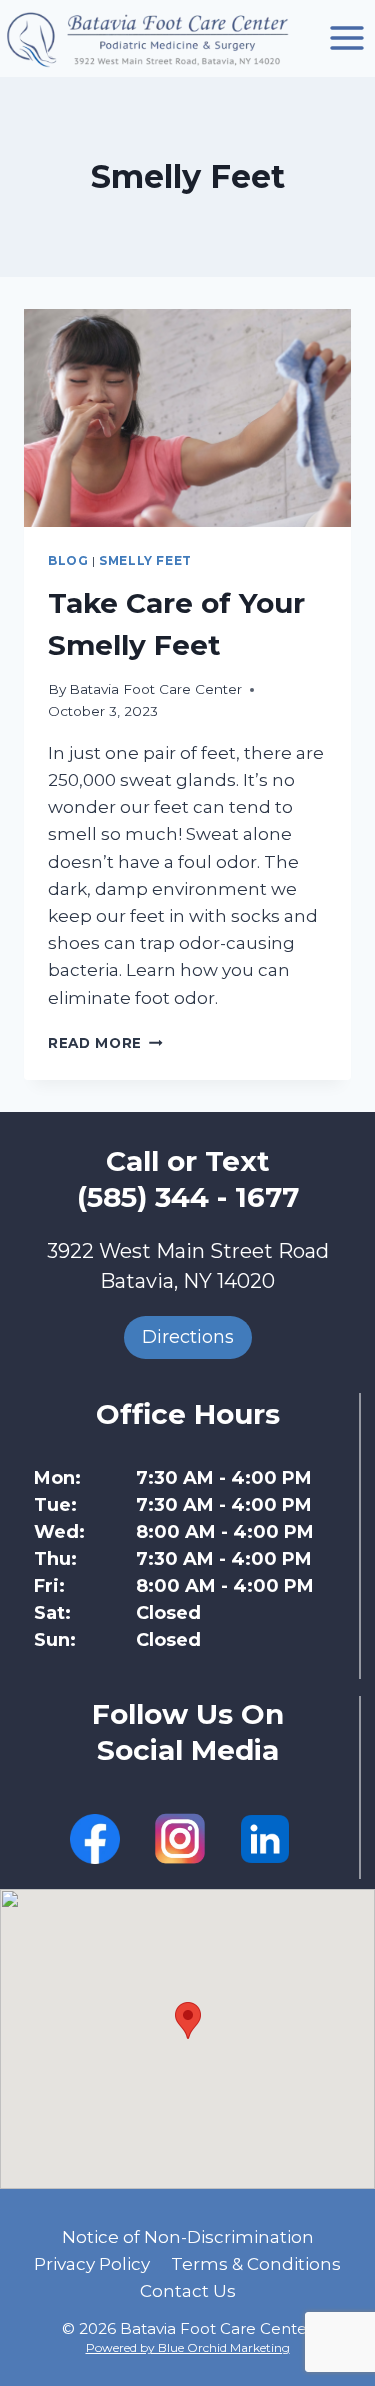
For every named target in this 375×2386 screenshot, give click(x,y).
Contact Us (188, 2291)
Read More (105, 1043)
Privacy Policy (92, 2264)
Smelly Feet (145, 560)
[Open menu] (346, 38)
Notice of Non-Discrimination (188, 2237)
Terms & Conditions (256, 2264)
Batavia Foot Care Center (155, 689)
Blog (68, 560)
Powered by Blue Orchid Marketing (188, 2347)
